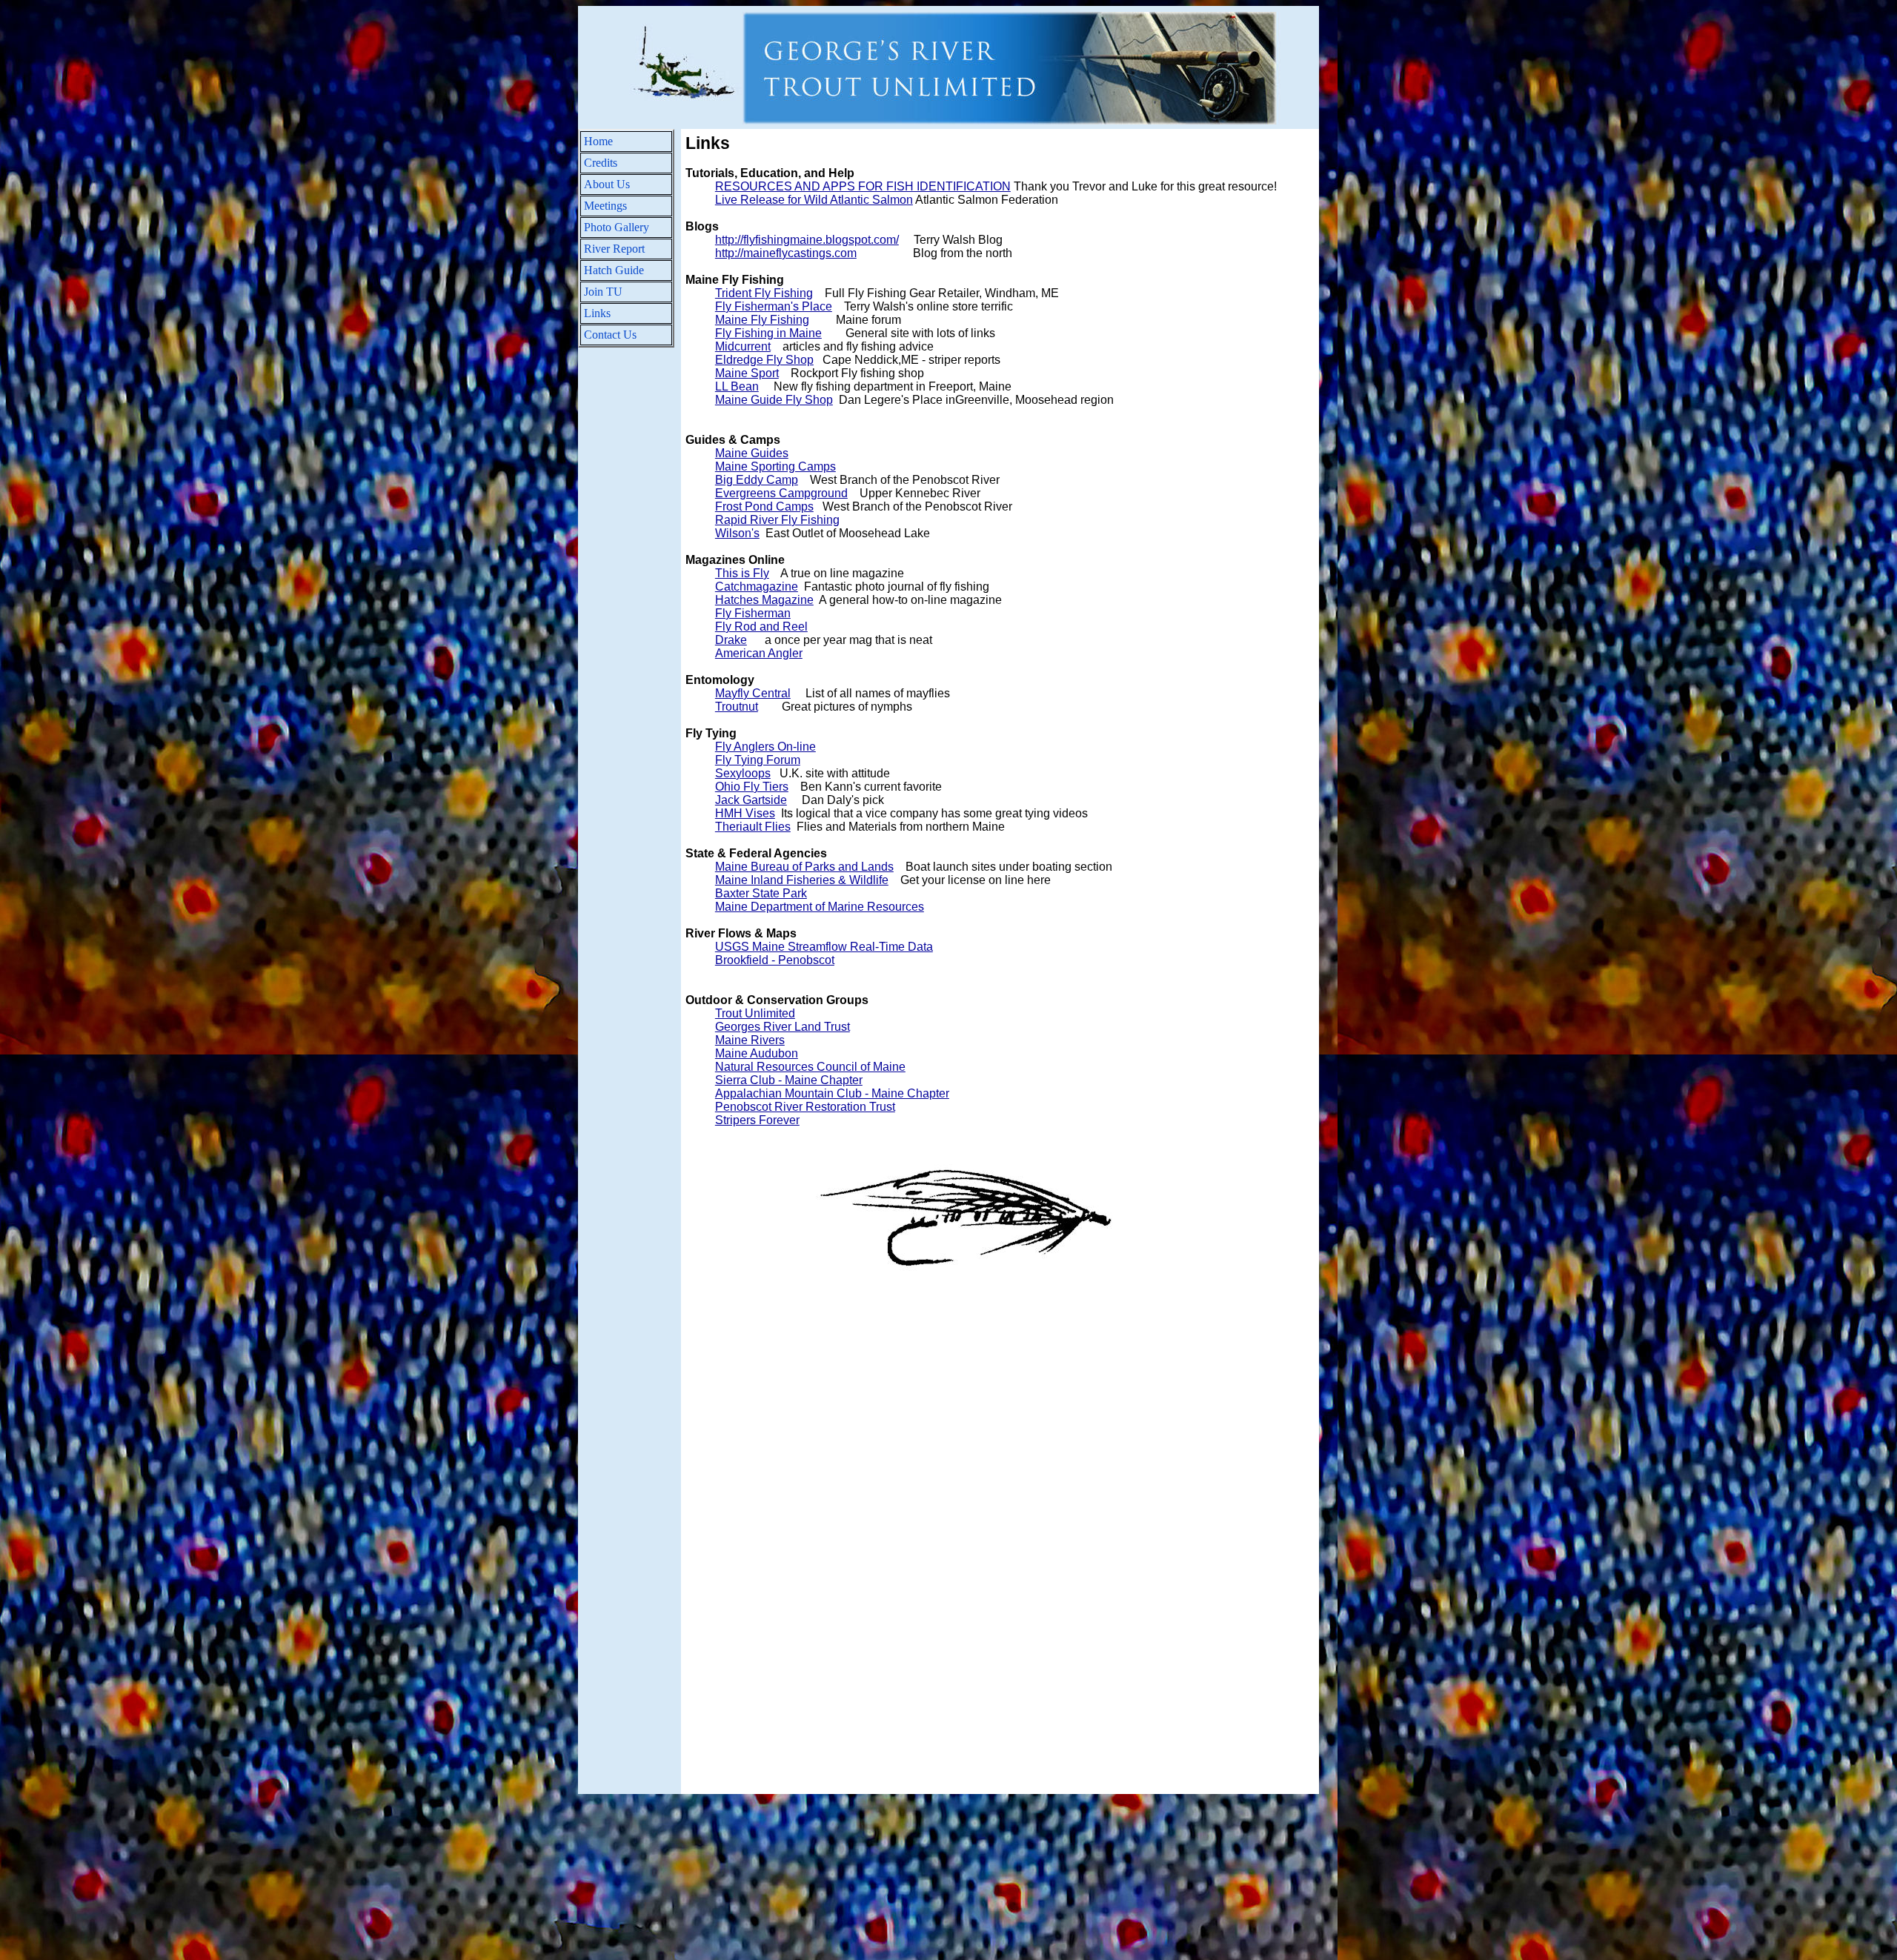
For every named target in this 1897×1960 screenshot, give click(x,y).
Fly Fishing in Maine (768, 333)
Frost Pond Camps (764, 506)
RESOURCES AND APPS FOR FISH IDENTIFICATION (863, 186)
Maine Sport (747, 373)
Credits (601, 163)
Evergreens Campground (781, 493)
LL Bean (737, 386)
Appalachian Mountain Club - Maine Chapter (832, 1093)
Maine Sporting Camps (775, 466)
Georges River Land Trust (783, 1027)
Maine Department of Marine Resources (820, 907)
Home (598, 141)
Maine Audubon (757, 1053)
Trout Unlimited (755, 1013)
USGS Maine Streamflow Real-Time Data (824, 947)
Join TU (603, 292)
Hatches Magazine (764, 600)
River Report (614, 249)
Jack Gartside (751, 800)
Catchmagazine (757, 587)
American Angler (759, 653)
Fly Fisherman (753, 613)
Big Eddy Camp (757, 480)
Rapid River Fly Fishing (777, 520)
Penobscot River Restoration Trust (805, 1107)
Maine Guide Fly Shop (774, 400)
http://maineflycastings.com (786, 253)
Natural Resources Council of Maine (810, 1067)
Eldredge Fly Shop (764, 360)
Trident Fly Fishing (764, 293)
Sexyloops (743, 773)
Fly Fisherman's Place (774, 306)
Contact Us (610, 335)
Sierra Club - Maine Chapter (789, 1080)
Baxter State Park (761, 893)
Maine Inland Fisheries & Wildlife (802, 880)
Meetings (605, 206)
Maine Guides (752, 453)
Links (597, 313)
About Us (607, 184)
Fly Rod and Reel (761, 627)
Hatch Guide (614, 270)
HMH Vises (745, 813)
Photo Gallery (617, 227)
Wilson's (737, 533)
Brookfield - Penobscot (775, 960)
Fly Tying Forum (758, 760)
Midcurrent (743, 346)
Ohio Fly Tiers (752, 787)
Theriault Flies (753, 827)
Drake (731, 640)
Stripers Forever (757, 1120)
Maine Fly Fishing (762, 320)
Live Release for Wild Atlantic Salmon (814, 200)
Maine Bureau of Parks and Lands (804, 867)
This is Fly (742, 573)
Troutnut (737, 707)
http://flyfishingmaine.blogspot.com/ (807, 240)
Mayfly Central (753, 693)
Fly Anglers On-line (765, 747)
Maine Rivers (750, 1040)
